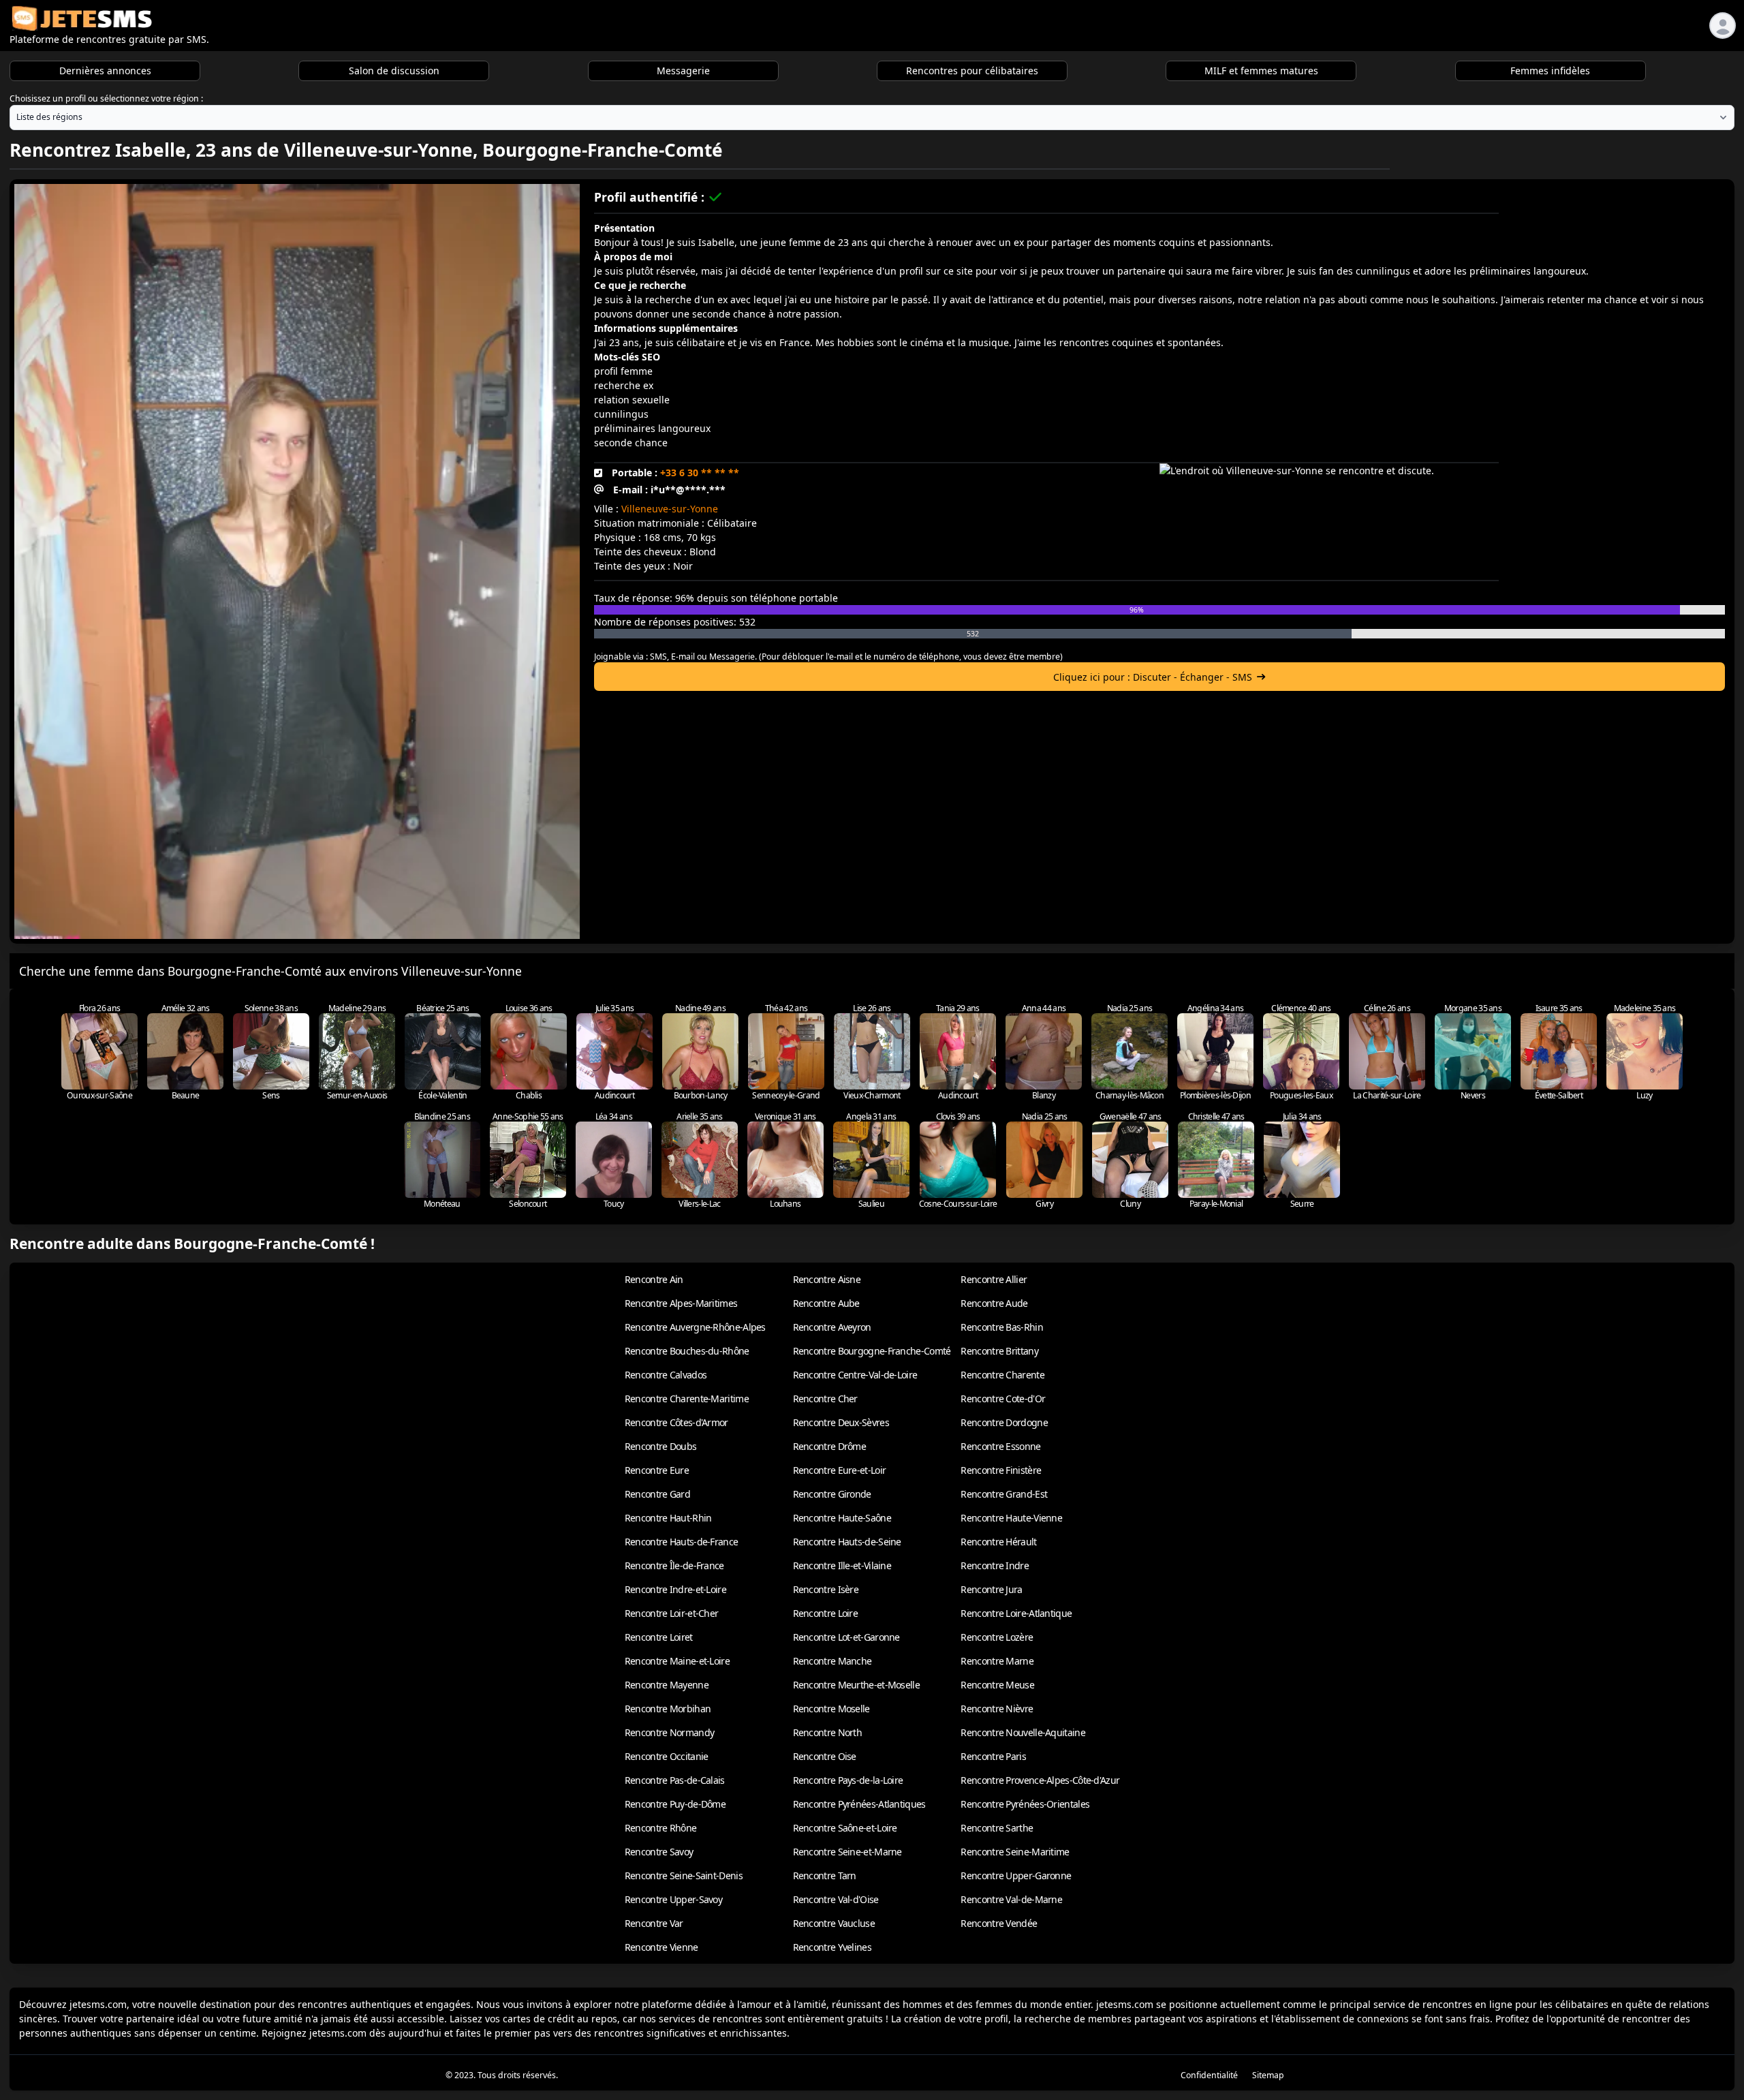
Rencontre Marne (997, 1661)
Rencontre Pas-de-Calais (675, 1780)
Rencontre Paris (993, 1756)
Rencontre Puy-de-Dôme (675, 1804)
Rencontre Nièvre (997, 1709)
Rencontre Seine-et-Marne (847, 1852)
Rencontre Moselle (831, 1709)
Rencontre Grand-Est (1004, 1494)
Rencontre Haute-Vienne (1011, 1518)
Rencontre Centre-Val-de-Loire (855, 1375)
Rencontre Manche (832, 1661)
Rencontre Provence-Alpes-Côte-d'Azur (1040, 1780)
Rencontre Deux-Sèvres (841, 1422)
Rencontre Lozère (997, 1637)
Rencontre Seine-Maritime (1015, 1852)
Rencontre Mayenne (667, 1685)
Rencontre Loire (826, 1613)
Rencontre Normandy (669, 1732)
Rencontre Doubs (661, 1446)
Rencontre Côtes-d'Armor (676, 1422)
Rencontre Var (654, 1923)
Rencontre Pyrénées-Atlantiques (859, 1804)
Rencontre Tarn (825, 1875)
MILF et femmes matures (1261, 71)
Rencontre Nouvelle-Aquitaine (1023, 1732)
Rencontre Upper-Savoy (673, 1899)
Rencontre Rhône (661, 1828)
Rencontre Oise (825, 1756)
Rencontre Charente (1002, 1375)
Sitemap (1268, 2075)
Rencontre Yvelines (832, 1947)
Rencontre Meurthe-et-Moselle (856, 1685)
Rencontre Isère (826, 1589)
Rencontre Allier (994, 1279)
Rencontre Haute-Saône (842, 1518)
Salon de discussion (394, 71)
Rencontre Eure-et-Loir (840, 1470)
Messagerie (683, 71)
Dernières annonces (105, 71)
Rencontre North (828, 1732)
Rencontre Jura (991, 1589)
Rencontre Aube (826, 1303)
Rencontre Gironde (832, 1494)
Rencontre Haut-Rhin (668, 1518)
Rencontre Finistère (1001, 1470)
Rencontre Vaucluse (834, 1923)
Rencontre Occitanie (667, 1756)
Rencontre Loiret (659, 1637)
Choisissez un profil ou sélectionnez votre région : (106, 98)
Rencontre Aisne (827, 1279)
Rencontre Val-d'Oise (836, 1899)
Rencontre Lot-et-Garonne (846, 1637)
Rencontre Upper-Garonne (1016, 1875)
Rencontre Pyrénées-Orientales (1025, 1804)
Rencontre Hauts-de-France (682, 1542)
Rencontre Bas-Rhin (1001, 1327)
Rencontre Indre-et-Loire (675, 1589)
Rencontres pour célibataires (972, 71)
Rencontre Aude (994, 1303)
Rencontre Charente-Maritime (687, 1399)
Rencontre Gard (657, 1494)
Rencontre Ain (654, 1279)
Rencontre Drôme (830, 1446)
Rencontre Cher (825, 1399)
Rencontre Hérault (998, 1542)
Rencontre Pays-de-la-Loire (848, 1780)
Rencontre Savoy (659, 1852)
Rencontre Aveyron (832, 1327)
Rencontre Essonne (1000, 1446)
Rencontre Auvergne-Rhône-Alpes (695, 1327)
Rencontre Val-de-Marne (1011, 1899)
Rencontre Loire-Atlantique (1016, 1613)
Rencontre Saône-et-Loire (845, 1828)
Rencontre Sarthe (997, 1828)
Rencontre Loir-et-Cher (672, 1613)
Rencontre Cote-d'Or (1003, 1399)
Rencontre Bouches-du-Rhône (687, 1351)
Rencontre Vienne (661, 1947)
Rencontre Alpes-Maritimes (681, 1303)
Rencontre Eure (657, 1470)
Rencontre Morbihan (668, 1709)
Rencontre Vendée (999, 1923)
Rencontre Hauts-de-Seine (847, 1542)
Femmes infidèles (1550, 71)
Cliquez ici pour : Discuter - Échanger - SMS (1153, 677)
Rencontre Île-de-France (674, 1565)
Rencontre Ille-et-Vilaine (842, 1565)
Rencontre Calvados (666, 1375)
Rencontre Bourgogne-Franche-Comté (872, 1351)
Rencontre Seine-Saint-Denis (684, 1875)
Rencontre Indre (995, 1565)
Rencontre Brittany (999, 1351)
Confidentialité (1209, 2075)
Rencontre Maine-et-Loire (677, 1661)
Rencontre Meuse (997, 1685)
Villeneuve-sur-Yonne (670, 509)
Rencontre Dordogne (1004, 1422)
